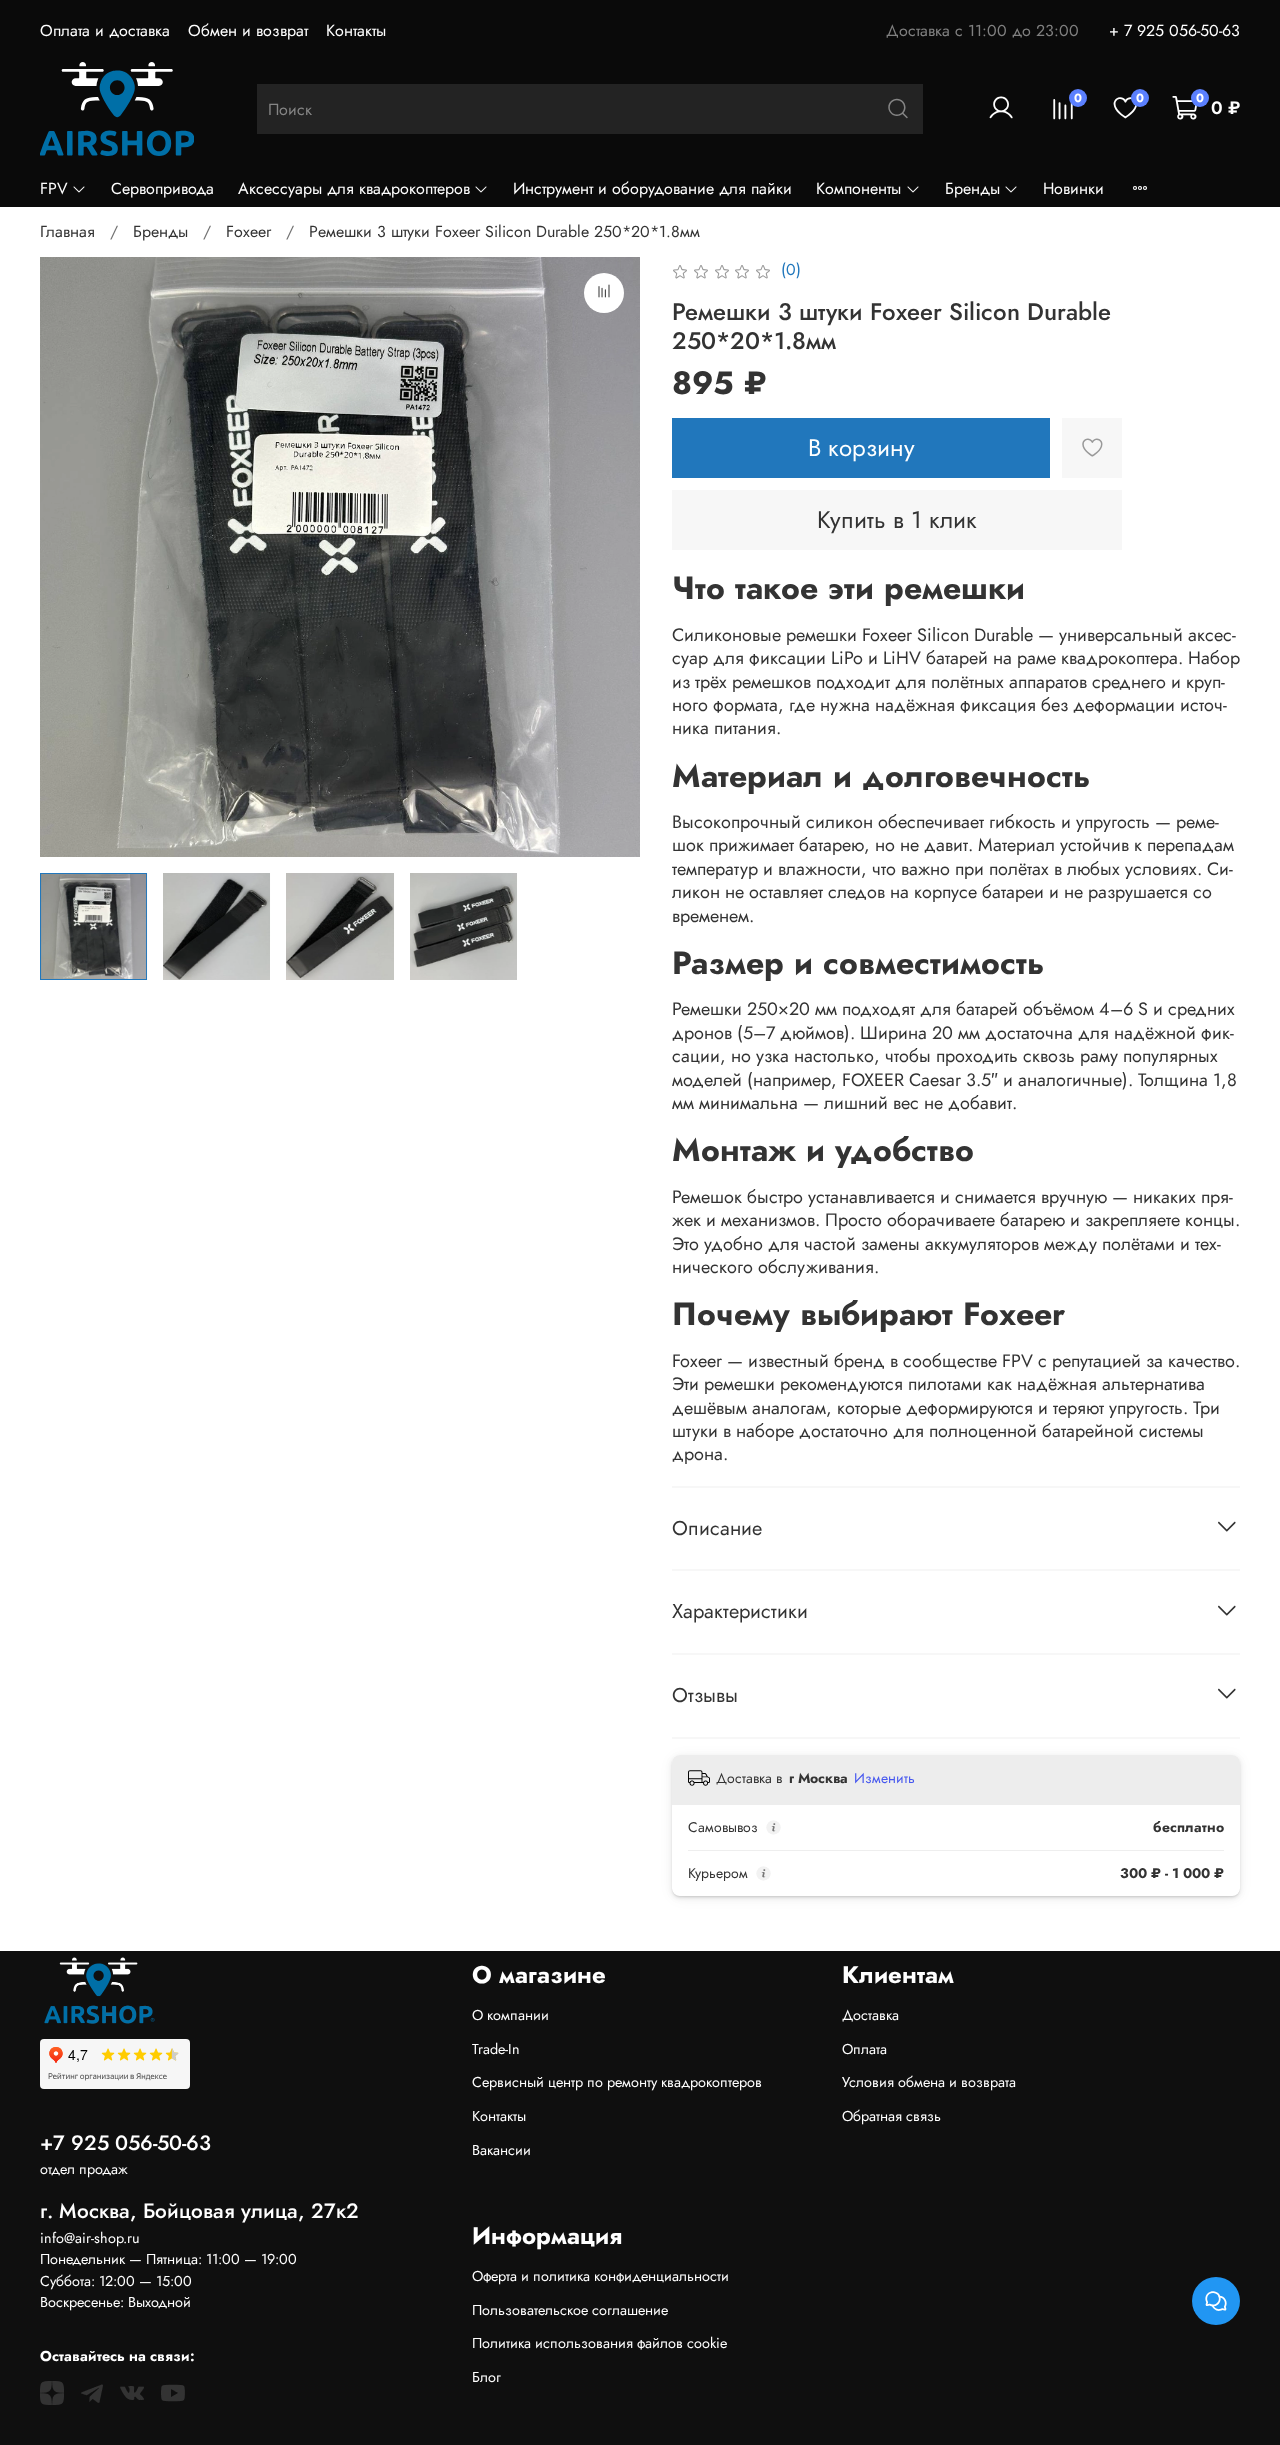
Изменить (884, 1778)
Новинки (1073, 188)
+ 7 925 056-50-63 (1174, 30)
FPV (54, 188)
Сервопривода (162, 188)
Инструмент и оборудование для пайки (652, 188)
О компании (510, 2015)
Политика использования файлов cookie (599, 2343)
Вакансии (501, 2150)
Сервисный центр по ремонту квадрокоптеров (617, 2082)
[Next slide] (608, 557)
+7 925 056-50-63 (125, 2143)
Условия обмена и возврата (929, 2082)
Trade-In (496, 2049)
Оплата (864, 2049)
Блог (486, 2377)
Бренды (972, 188)
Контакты (356, 30)
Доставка (870, 2015)
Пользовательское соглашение (570, 2310)
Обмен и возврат (248, 30)
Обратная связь (891, 2116)
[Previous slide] (72, 557)
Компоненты (858, 188)
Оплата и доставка (105, 30)
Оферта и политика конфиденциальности (600, 2276)
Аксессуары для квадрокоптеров (354, 188)
